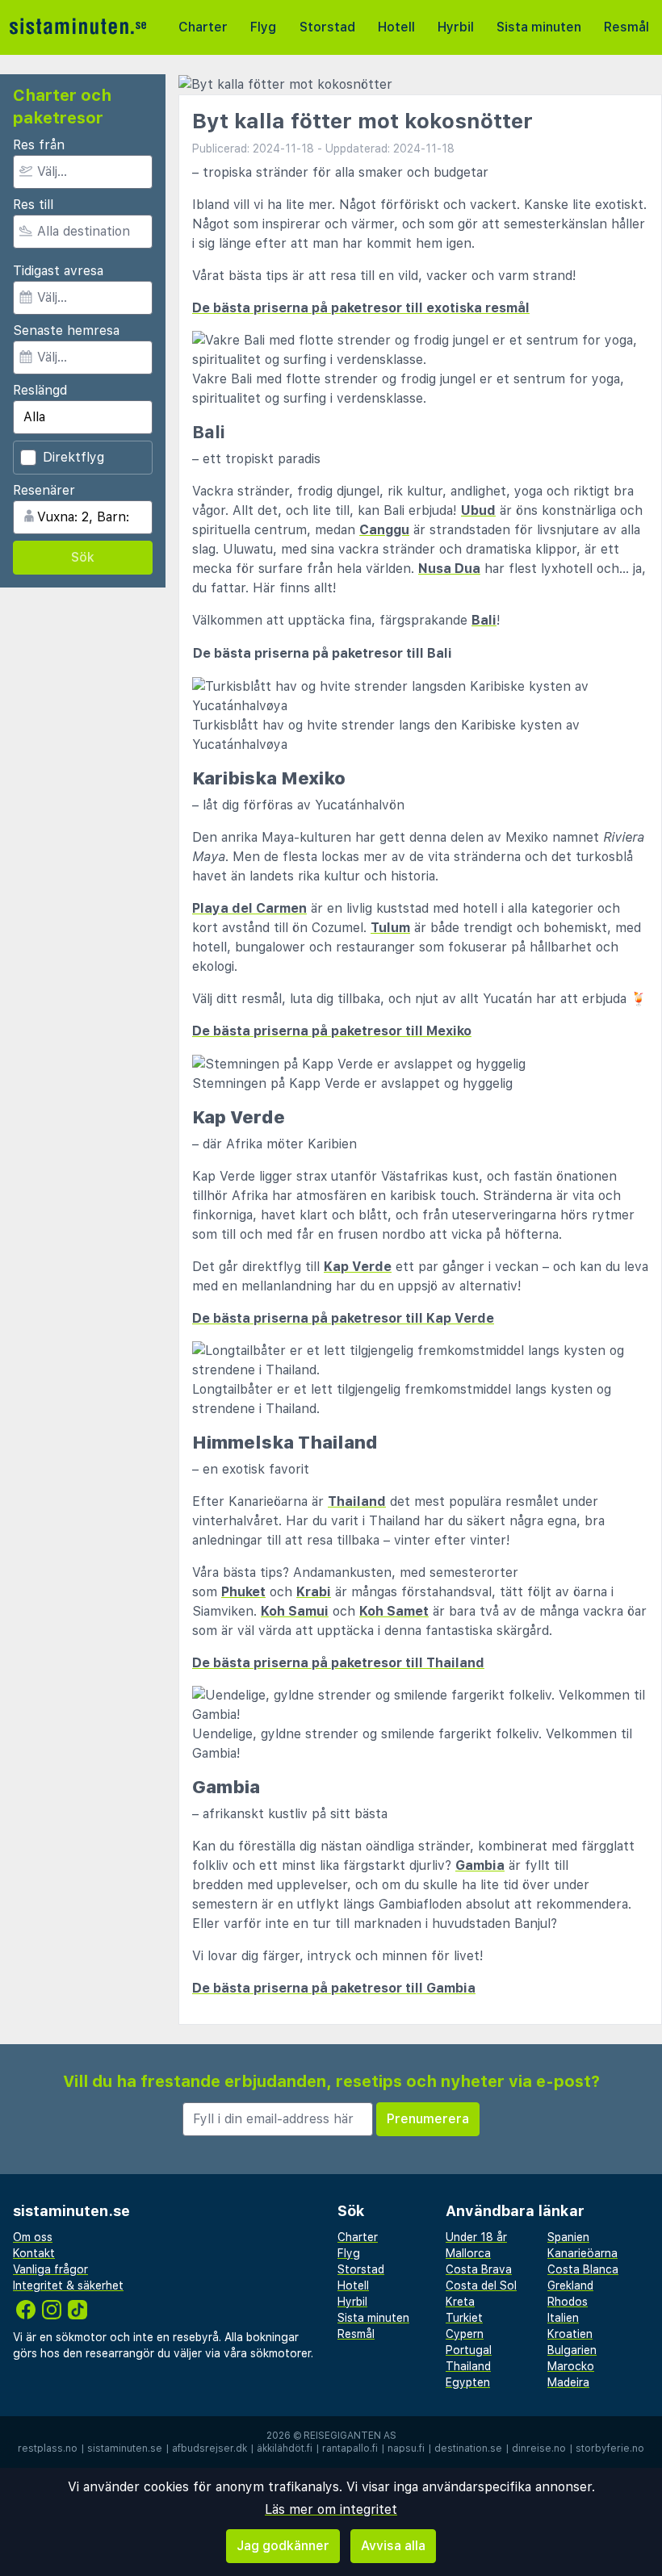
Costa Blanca (583, 2269)
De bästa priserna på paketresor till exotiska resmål (361, 308)
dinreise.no (539, 2448)
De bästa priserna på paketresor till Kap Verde (343, 1318)
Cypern (465, 2334)
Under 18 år (476, 2237)
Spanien (568, 2237)
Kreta (460, 2302)
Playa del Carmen (249, 908)
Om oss (33, 2237)
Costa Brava (479, 2269)
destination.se (468, 2448)
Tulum (390, 928)
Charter (203, 27)
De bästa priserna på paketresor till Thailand (338, 1663)
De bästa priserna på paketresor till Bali (323, 653)
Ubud (478, 510)
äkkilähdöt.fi (285, 2448)
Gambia (480, 1865)
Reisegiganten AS (350, 2436)
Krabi (314, 1592)
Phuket (243, 1592)
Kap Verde (358, 1267)
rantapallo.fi (350, 2448)
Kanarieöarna (582, 2253)
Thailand (357, 1501)
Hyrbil (456, 27)
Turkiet (464, 2318)
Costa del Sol (481, 2285)
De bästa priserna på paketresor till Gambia (334, 1988)
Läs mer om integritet (331, 2509)
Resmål (626, 27)
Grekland (570, 2285)
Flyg (263, 27)
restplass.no (48, 2448)
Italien (563, 2318)
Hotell (396, 27)
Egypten (468, 2382)
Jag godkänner (283, 2546)
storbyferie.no (610, 2448)
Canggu (384, 530)
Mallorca (468, 2253)
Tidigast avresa (58, 271)
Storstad (327, 27)
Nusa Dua (449, 569)
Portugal (469, 2350)
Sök (83, 557)
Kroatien (570, 2334)
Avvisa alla (393, 2546)
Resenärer (44, 490)
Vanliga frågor (50, 2269)
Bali (484, 620)
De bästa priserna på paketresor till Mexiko (332, 1031)
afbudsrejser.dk (209, 2448)
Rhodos (568, 2302)
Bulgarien (572, 2350)
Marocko (571, 2366)
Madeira (568, 2382)
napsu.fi (406, 2448)
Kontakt (34, 2253)
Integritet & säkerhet (68, 2285)
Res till (33, 205)
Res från (39, 145)
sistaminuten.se (125, 2448)
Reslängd (40, 390)
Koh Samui (295, 1611)
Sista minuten (539, 27)
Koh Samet (394, 1611)
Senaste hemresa (66, 330)
